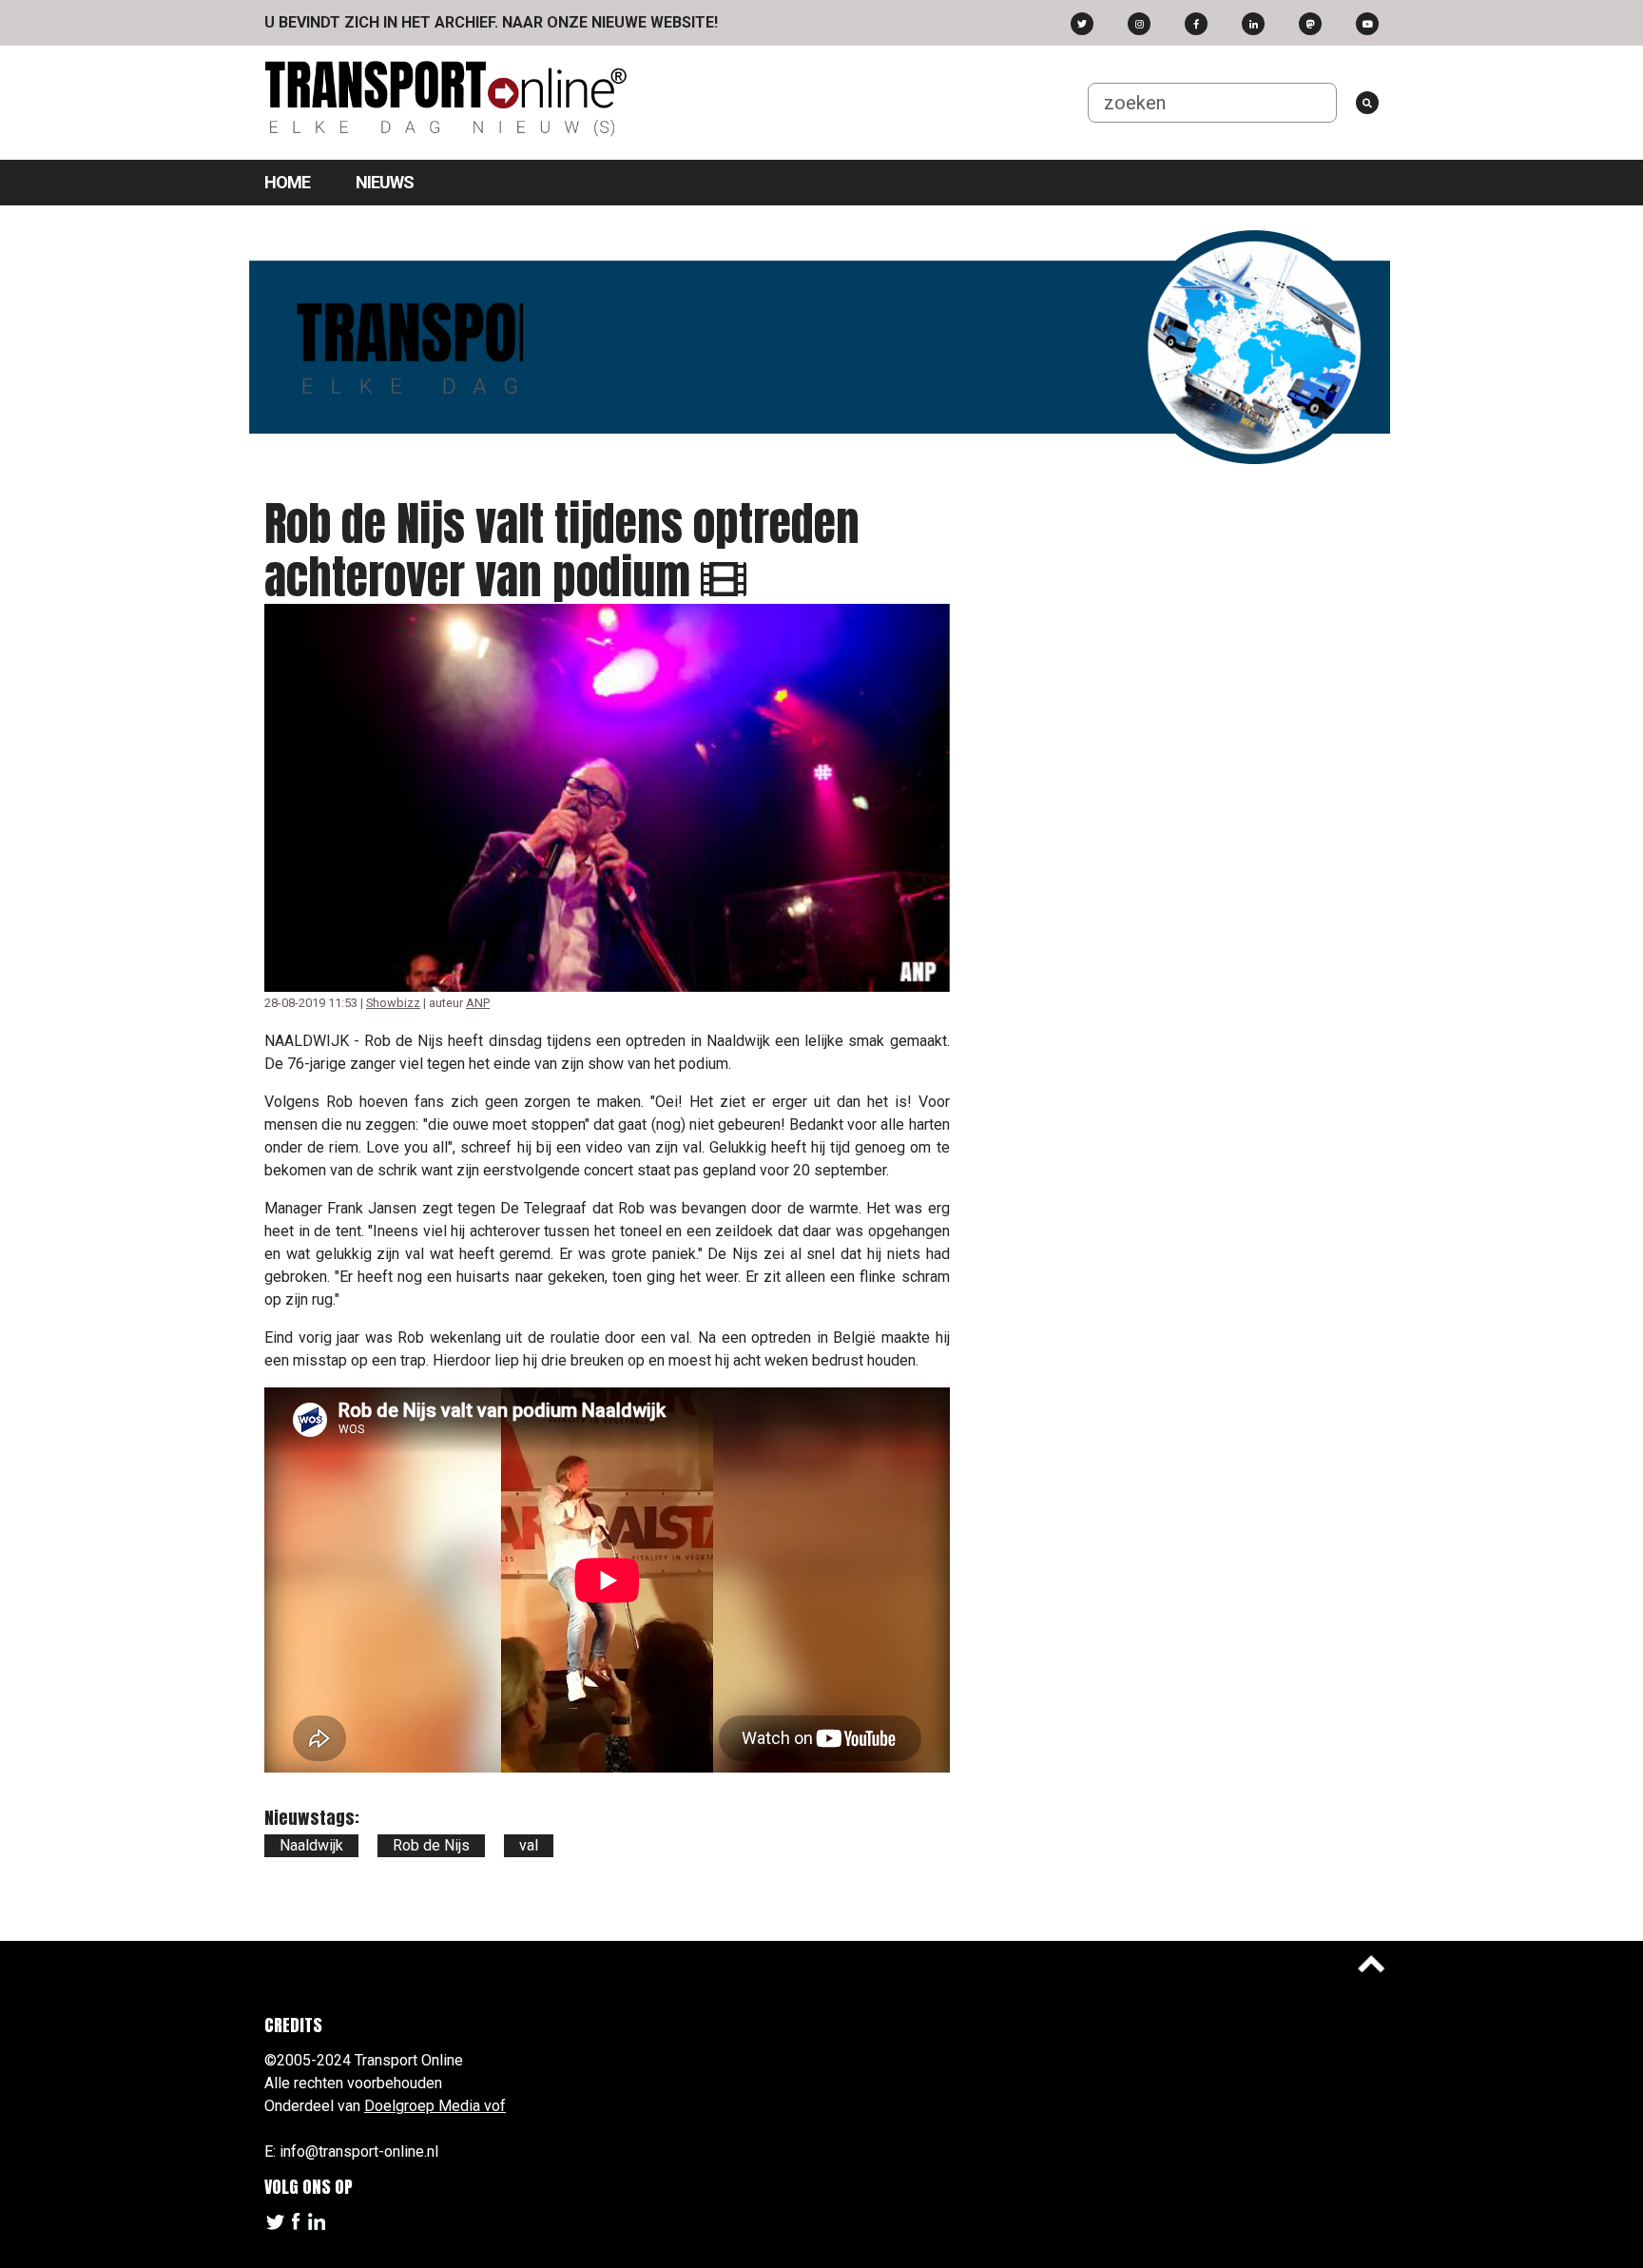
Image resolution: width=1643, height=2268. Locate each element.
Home (287, 182)
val (529, 1845)
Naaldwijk (311, 1845)
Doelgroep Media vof (435, 2106)
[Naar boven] (1371, 1964)
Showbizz (393, 1003)
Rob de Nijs (431, 1845)
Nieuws (385, 182)
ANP (478, 1003)
